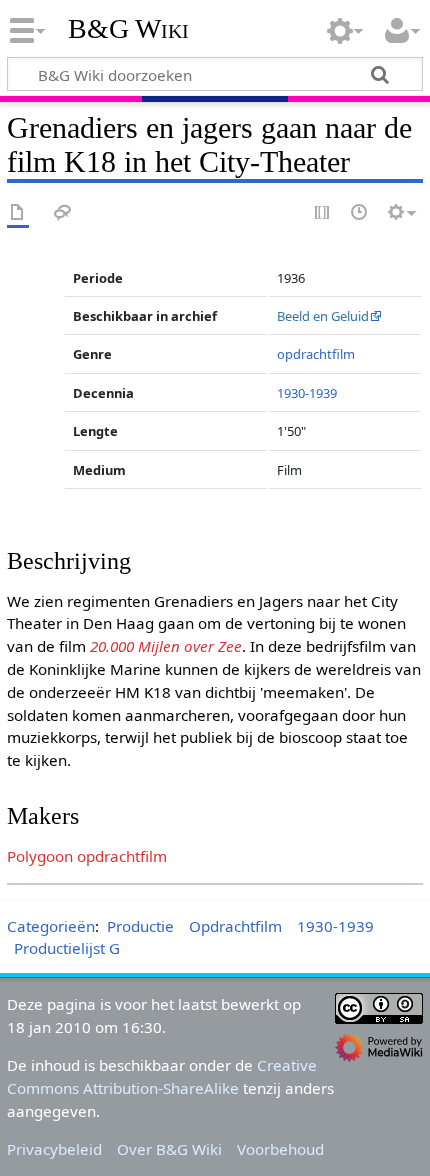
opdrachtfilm (316, 354)
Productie (140, 926)
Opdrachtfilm (235, 926)
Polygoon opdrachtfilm (87, 856)
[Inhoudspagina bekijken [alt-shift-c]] (18, 213)
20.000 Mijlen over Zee (166, 646)
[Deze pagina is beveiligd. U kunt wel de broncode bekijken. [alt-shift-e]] (323, 213)
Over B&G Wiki (169, 1149)
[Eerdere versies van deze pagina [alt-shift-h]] (360, 213)
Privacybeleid (54, 1149)
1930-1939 (307, 393)
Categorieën (51, 926)
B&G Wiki (128, 29)
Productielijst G (67, 948)
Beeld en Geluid (323, 316)
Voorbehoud (280, 1149)
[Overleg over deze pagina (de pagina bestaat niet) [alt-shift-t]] (63, 213)
